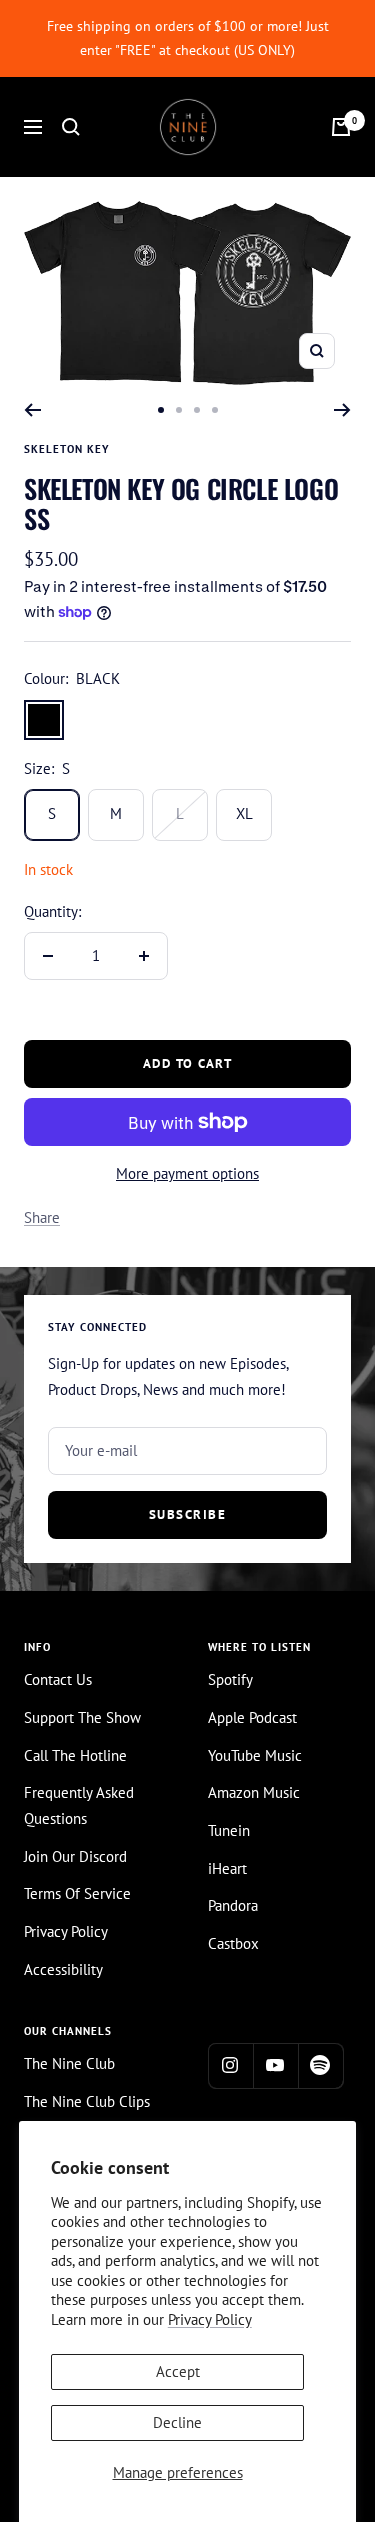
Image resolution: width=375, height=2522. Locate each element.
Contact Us (58, 1679)
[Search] (71, 127)
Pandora (233, 1905)
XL (244, 813)
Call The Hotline (75, 1755)
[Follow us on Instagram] (230, 2065)
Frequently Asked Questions (79, 1805)
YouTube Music (255, 1755)
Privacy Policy (210, 2319)
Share (42, 1217)
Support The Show (82, 1717)
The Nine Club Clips (87, 2101)
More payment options (187, 1173)
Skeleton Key (67, 449)
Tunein (229, 1830)
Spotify (230, 1679)
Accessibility (63, 1969)
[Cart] (341, 127)
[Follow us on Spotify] (320, 2065)
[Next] (342, 410)
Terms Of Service (77, 1893)
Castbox (233, 1943)
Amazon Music (254, 1792)
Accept (178, 2371)
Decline (177, 2422)
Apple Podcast (252, 1717)
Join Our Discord (75, 1856)
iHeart (227, 1868)
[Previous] (32, 410)
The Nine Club (69, 2063)
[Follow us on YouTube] (275, 2065)
